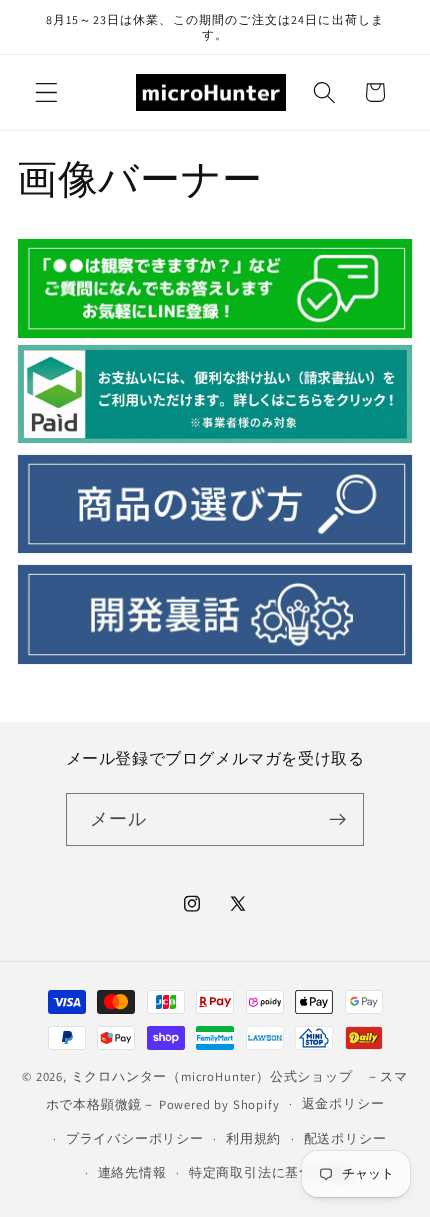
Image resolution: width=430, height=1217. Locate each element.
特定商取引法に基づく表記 (272, 1172)
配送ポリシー (345, 1138)
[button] (46, 92)
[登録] (338, 820)
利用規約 (253, 1138)
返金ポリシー (343, 1103)
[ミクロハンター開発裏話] (215, 659)
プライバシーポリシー (135, 1138)
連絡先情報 (132, 1172)
